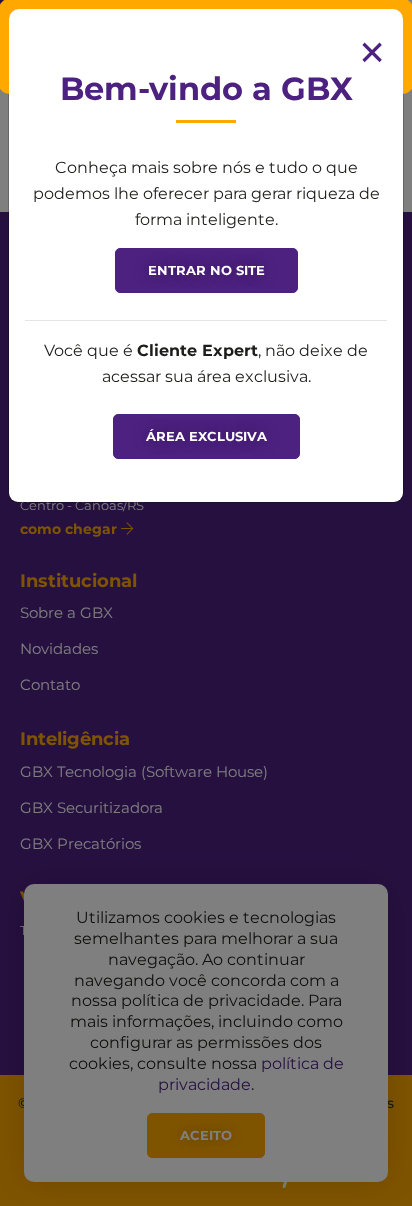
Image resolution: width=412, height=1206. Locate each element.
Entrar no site (206, 270)
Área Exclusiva (206, 436)
